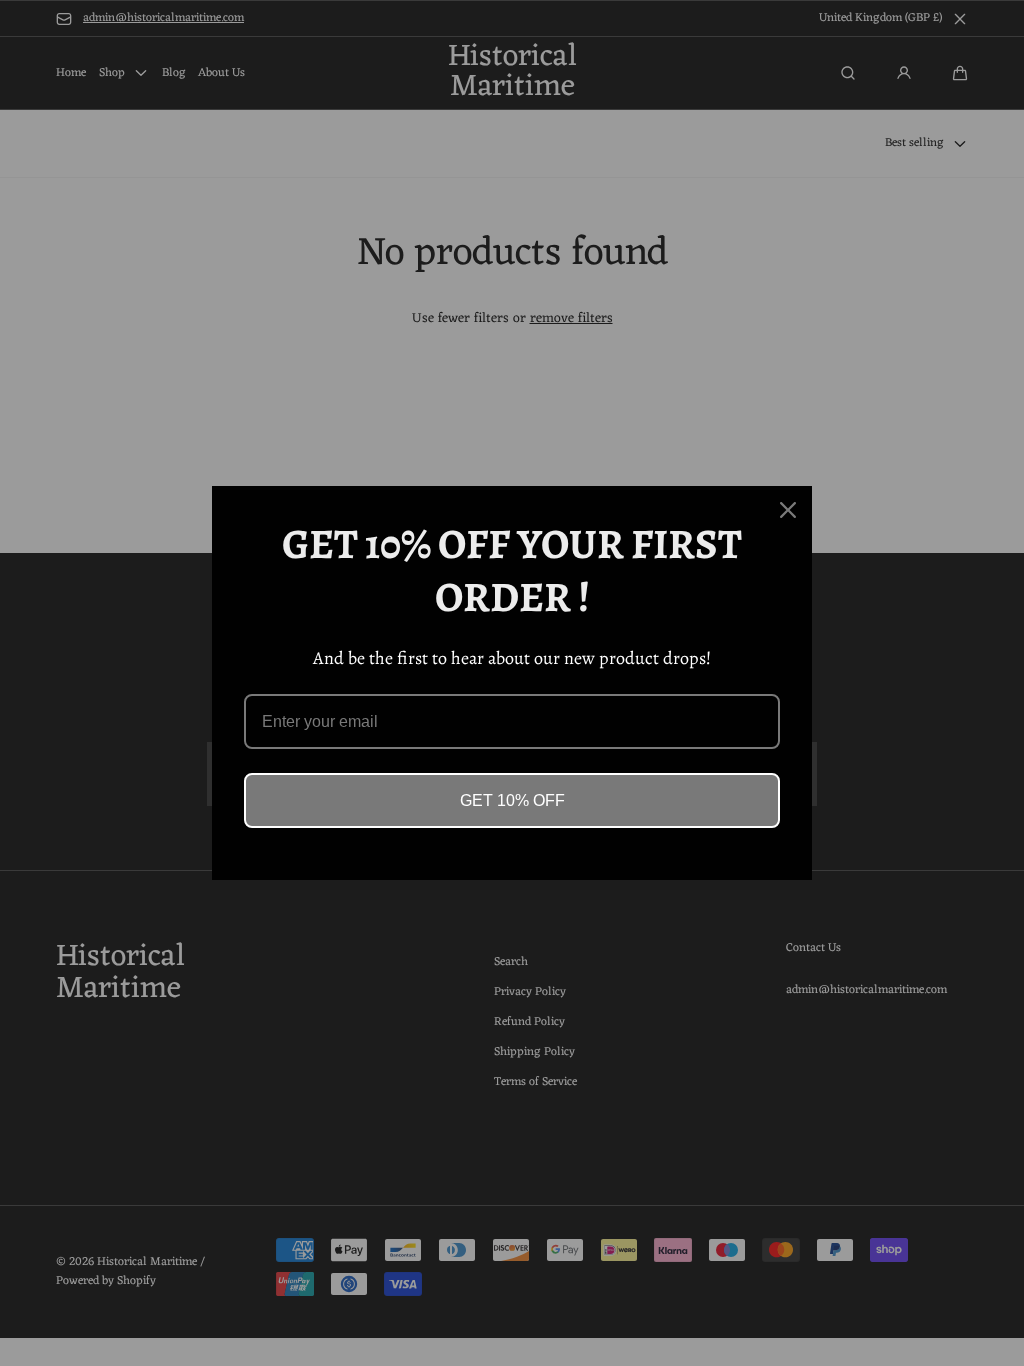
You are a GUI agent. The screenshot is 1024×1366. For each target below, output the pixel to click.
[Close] (788, 510)
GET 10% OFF (512, 800)
